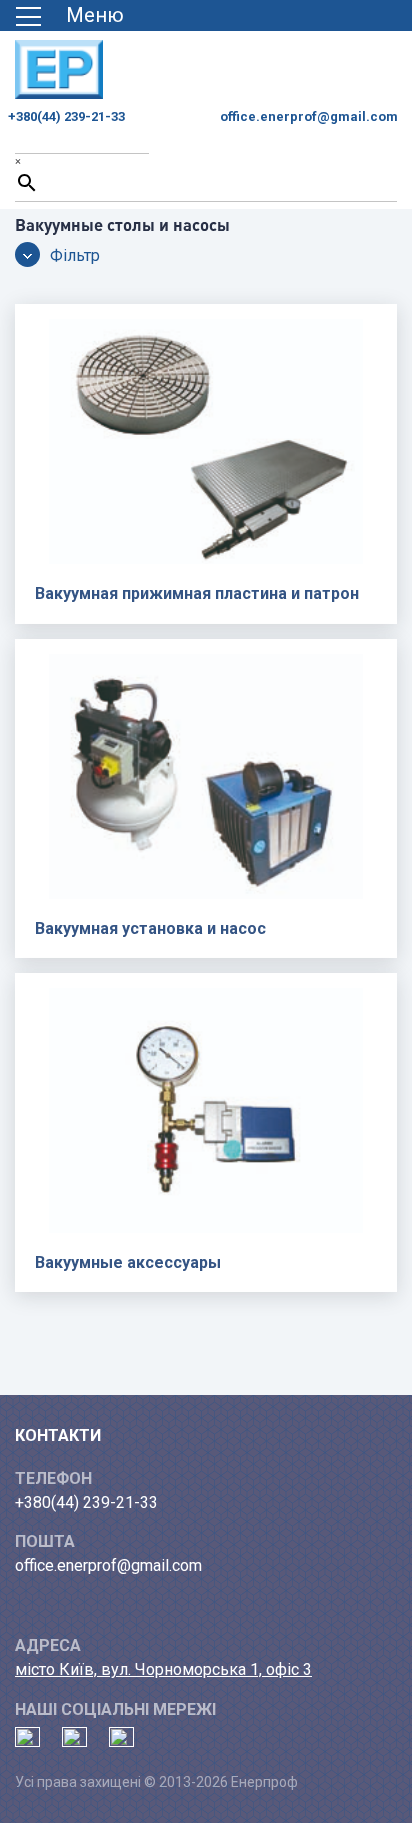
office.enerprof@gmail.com (309, 116)
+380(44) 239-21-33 (66, 116)
